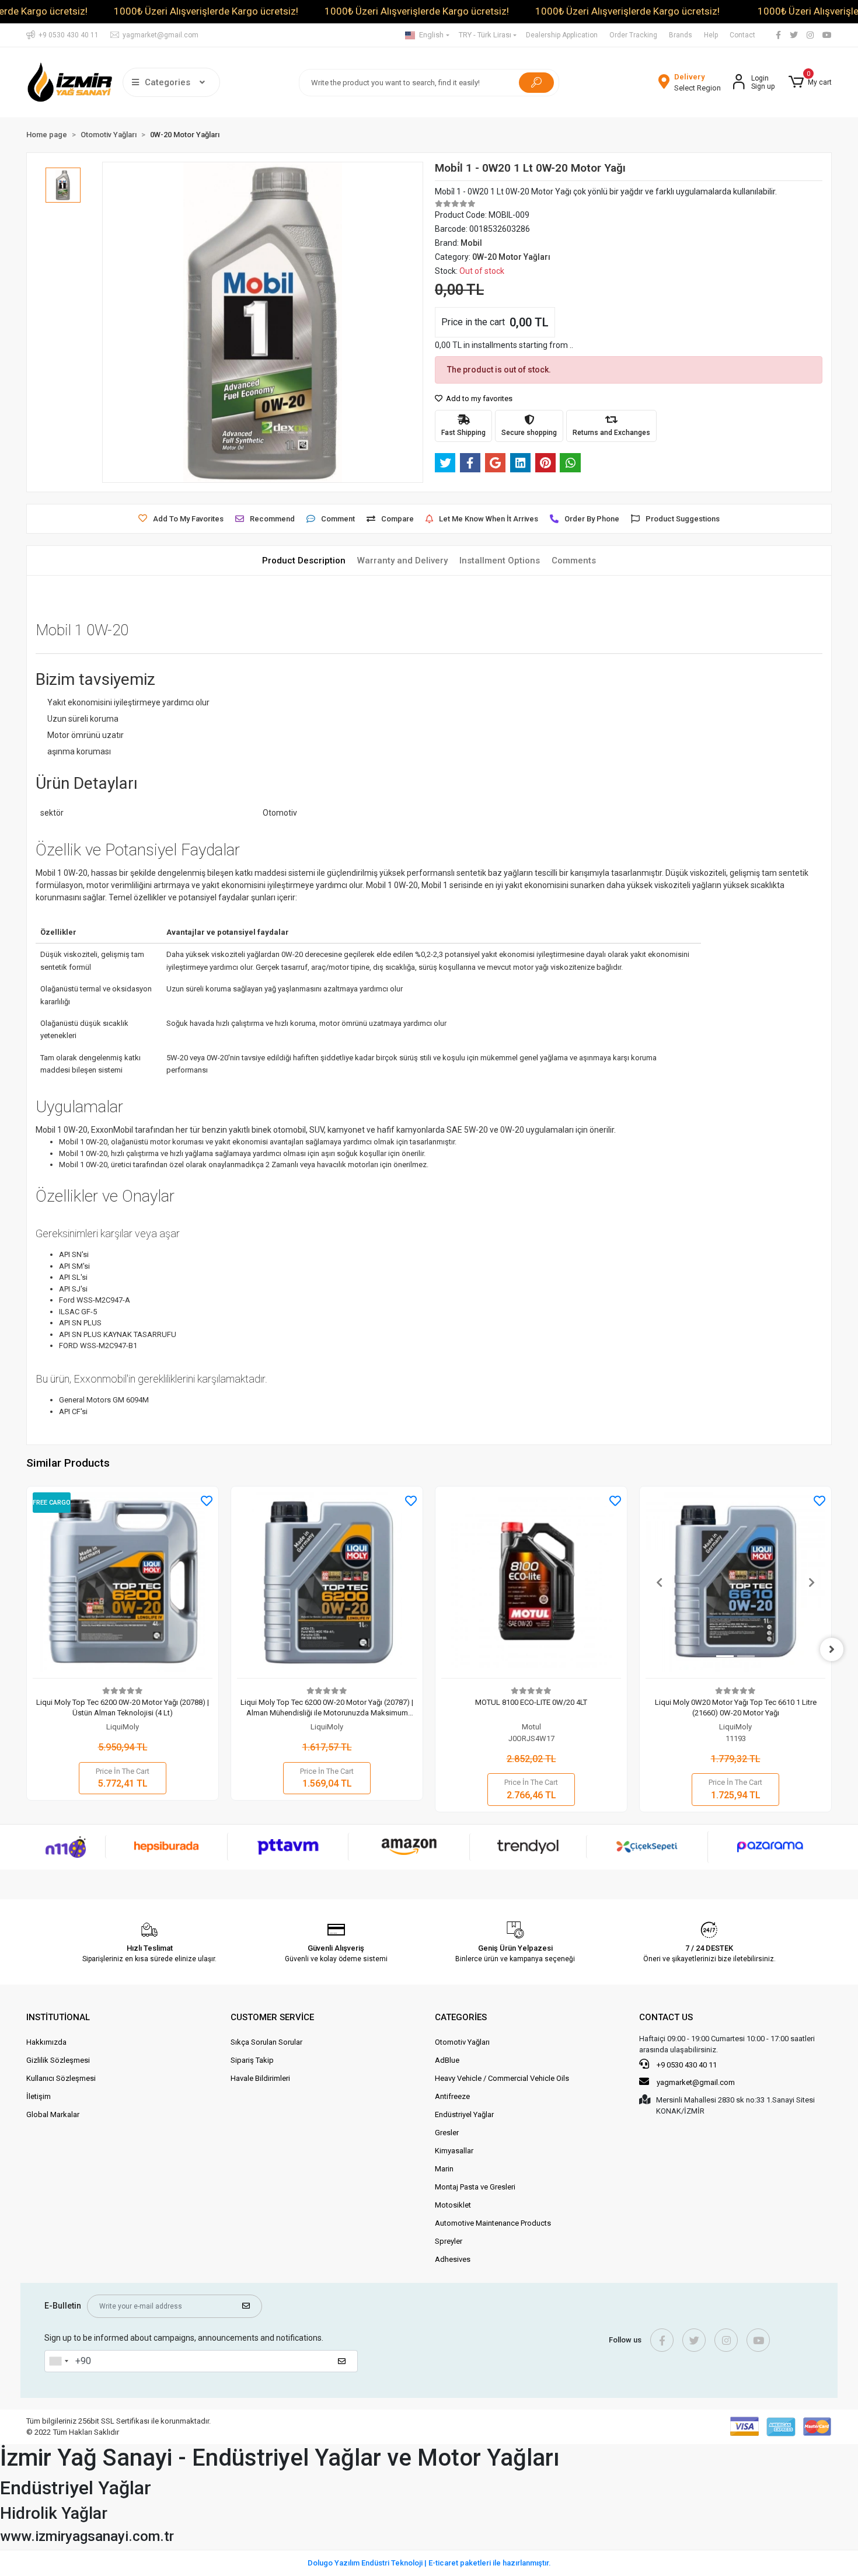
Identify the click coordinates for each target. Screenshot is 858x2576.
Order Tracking (633, 35)
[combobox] (58, 2361)
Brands (681, 35)
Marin (444, 2169)
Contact (742, 35)
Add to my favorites (478, 398)
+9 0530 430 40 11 (686, 2065)
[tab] (304, 561)
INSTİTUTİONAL (58, 2017)
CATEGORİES (461, 2017)
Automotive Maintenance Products (493, 2223)
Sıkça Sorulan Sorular (266, 2042)
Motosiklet (453, 2205)
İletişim (39, 2096)
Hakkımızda (46, 2042)
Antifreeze (452, 2096)
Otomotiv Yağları (462, 2042)
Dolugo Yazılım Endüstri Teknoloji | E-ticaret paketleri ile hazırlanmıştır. (429, 2563)
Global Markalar (53, 2114)
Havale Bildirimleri (260, 2078)
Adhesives (453, 2259)
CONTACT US (666, 2017)
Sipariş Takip (252, 2060)
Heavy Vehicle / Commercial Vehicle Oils (502, 2078)
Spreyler (449, 2241)
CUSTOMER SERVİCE (272, 2017)
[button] (810, 82)
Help (711, 35)
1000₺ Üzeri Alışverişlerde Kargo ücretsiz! (206, 11)
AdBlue (447, 2060)
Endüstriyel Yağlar (464, 2114)
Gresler (447, 2133)
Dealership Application (562, 35)
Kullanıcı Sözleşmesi (61, 2078)
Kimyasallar (454, 2151)
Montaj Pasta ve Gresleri (475, 2187)
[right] (832, 1649)
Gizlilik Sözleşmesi (58, 2060)
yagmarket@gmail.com (696, 2082)
